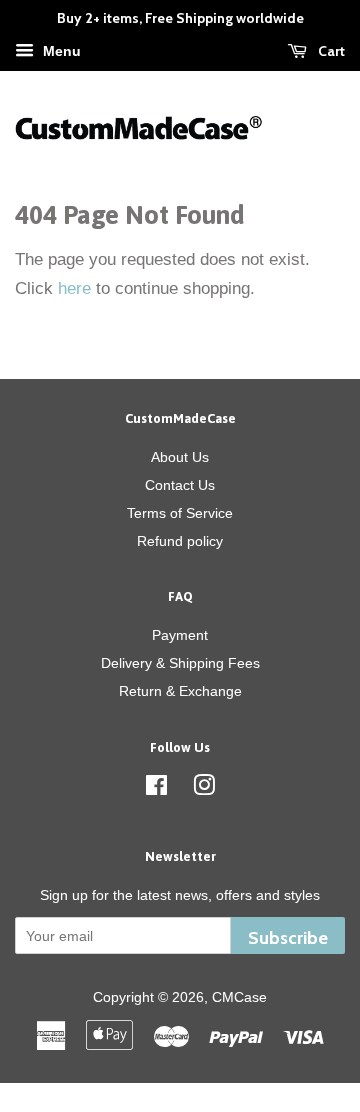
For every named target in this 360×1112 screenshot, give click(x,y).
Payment (180, 635)
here (74, 288)
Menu (60, 51)
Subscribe (288, 937)
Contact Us (180, 485)
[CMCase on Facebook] (156, 789)
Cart (330, 51)
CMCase (239, 997)
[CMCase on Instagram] (204, 789)
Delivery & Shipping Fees (180, 663)
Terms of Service (180, 513)
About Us (180, 457)
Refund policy (180, 541)
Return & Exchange (180, 691)
